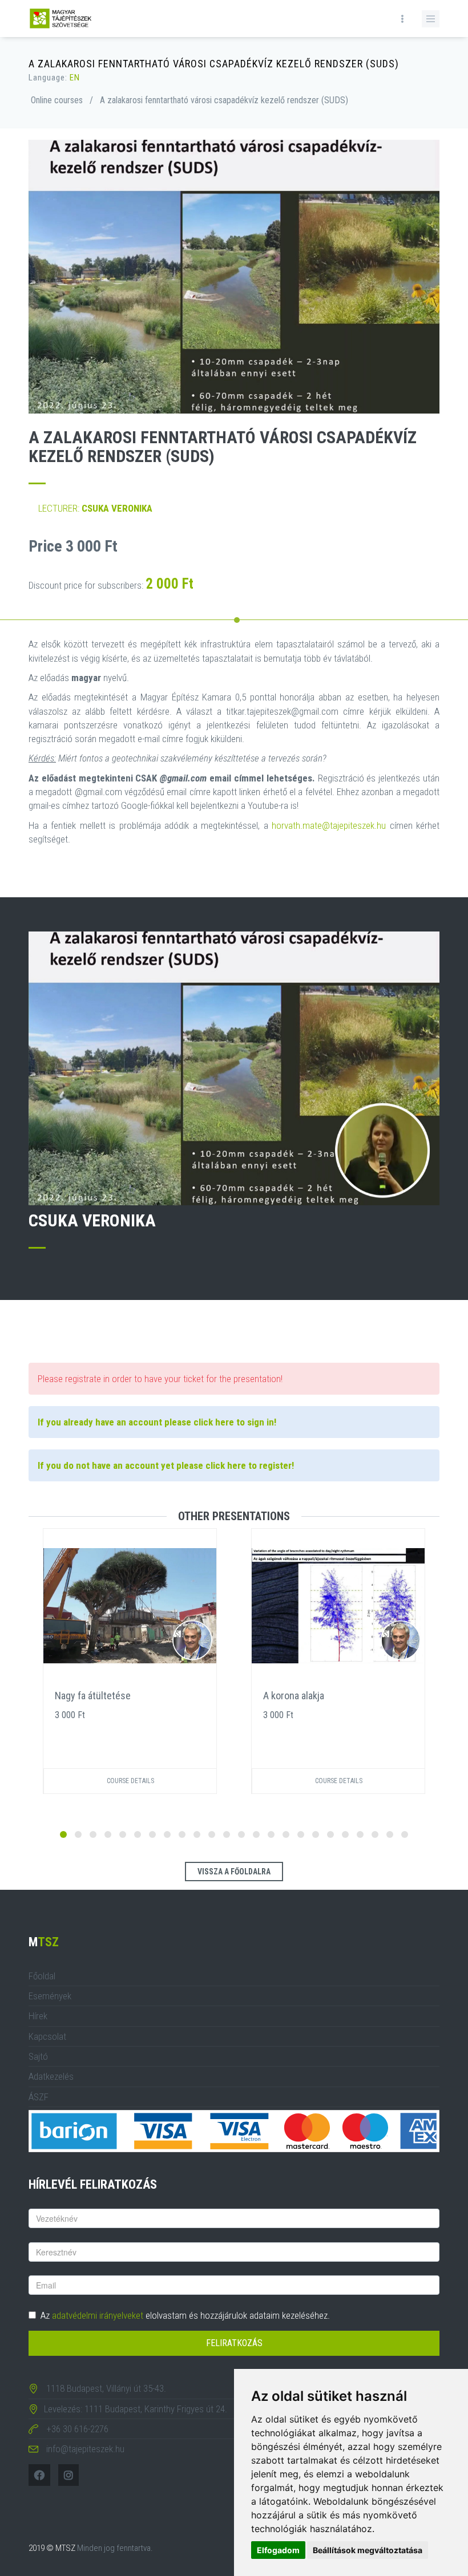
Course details (130, 1781)
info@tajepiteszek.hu (85, 2449)
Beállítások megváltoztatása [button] (368, 2550)
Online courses (57, 100)
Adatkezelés (51, 2076)
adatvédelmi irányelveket (98, 2315)
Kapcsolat (47, 2036)
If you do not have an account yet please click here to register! (166, 1465)
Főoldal (42, 1976)
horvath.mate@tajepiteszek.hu (329, 825)
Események (50, 1996)
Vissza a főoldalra (234, 1872)
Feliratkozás (234, 2343)
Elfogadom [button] (278, 2550)
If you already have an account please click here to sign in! (157, 1422)
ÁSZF (39, 2097)
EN (75, 78)
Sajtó (38, 2056)
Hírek (38, 2016)
